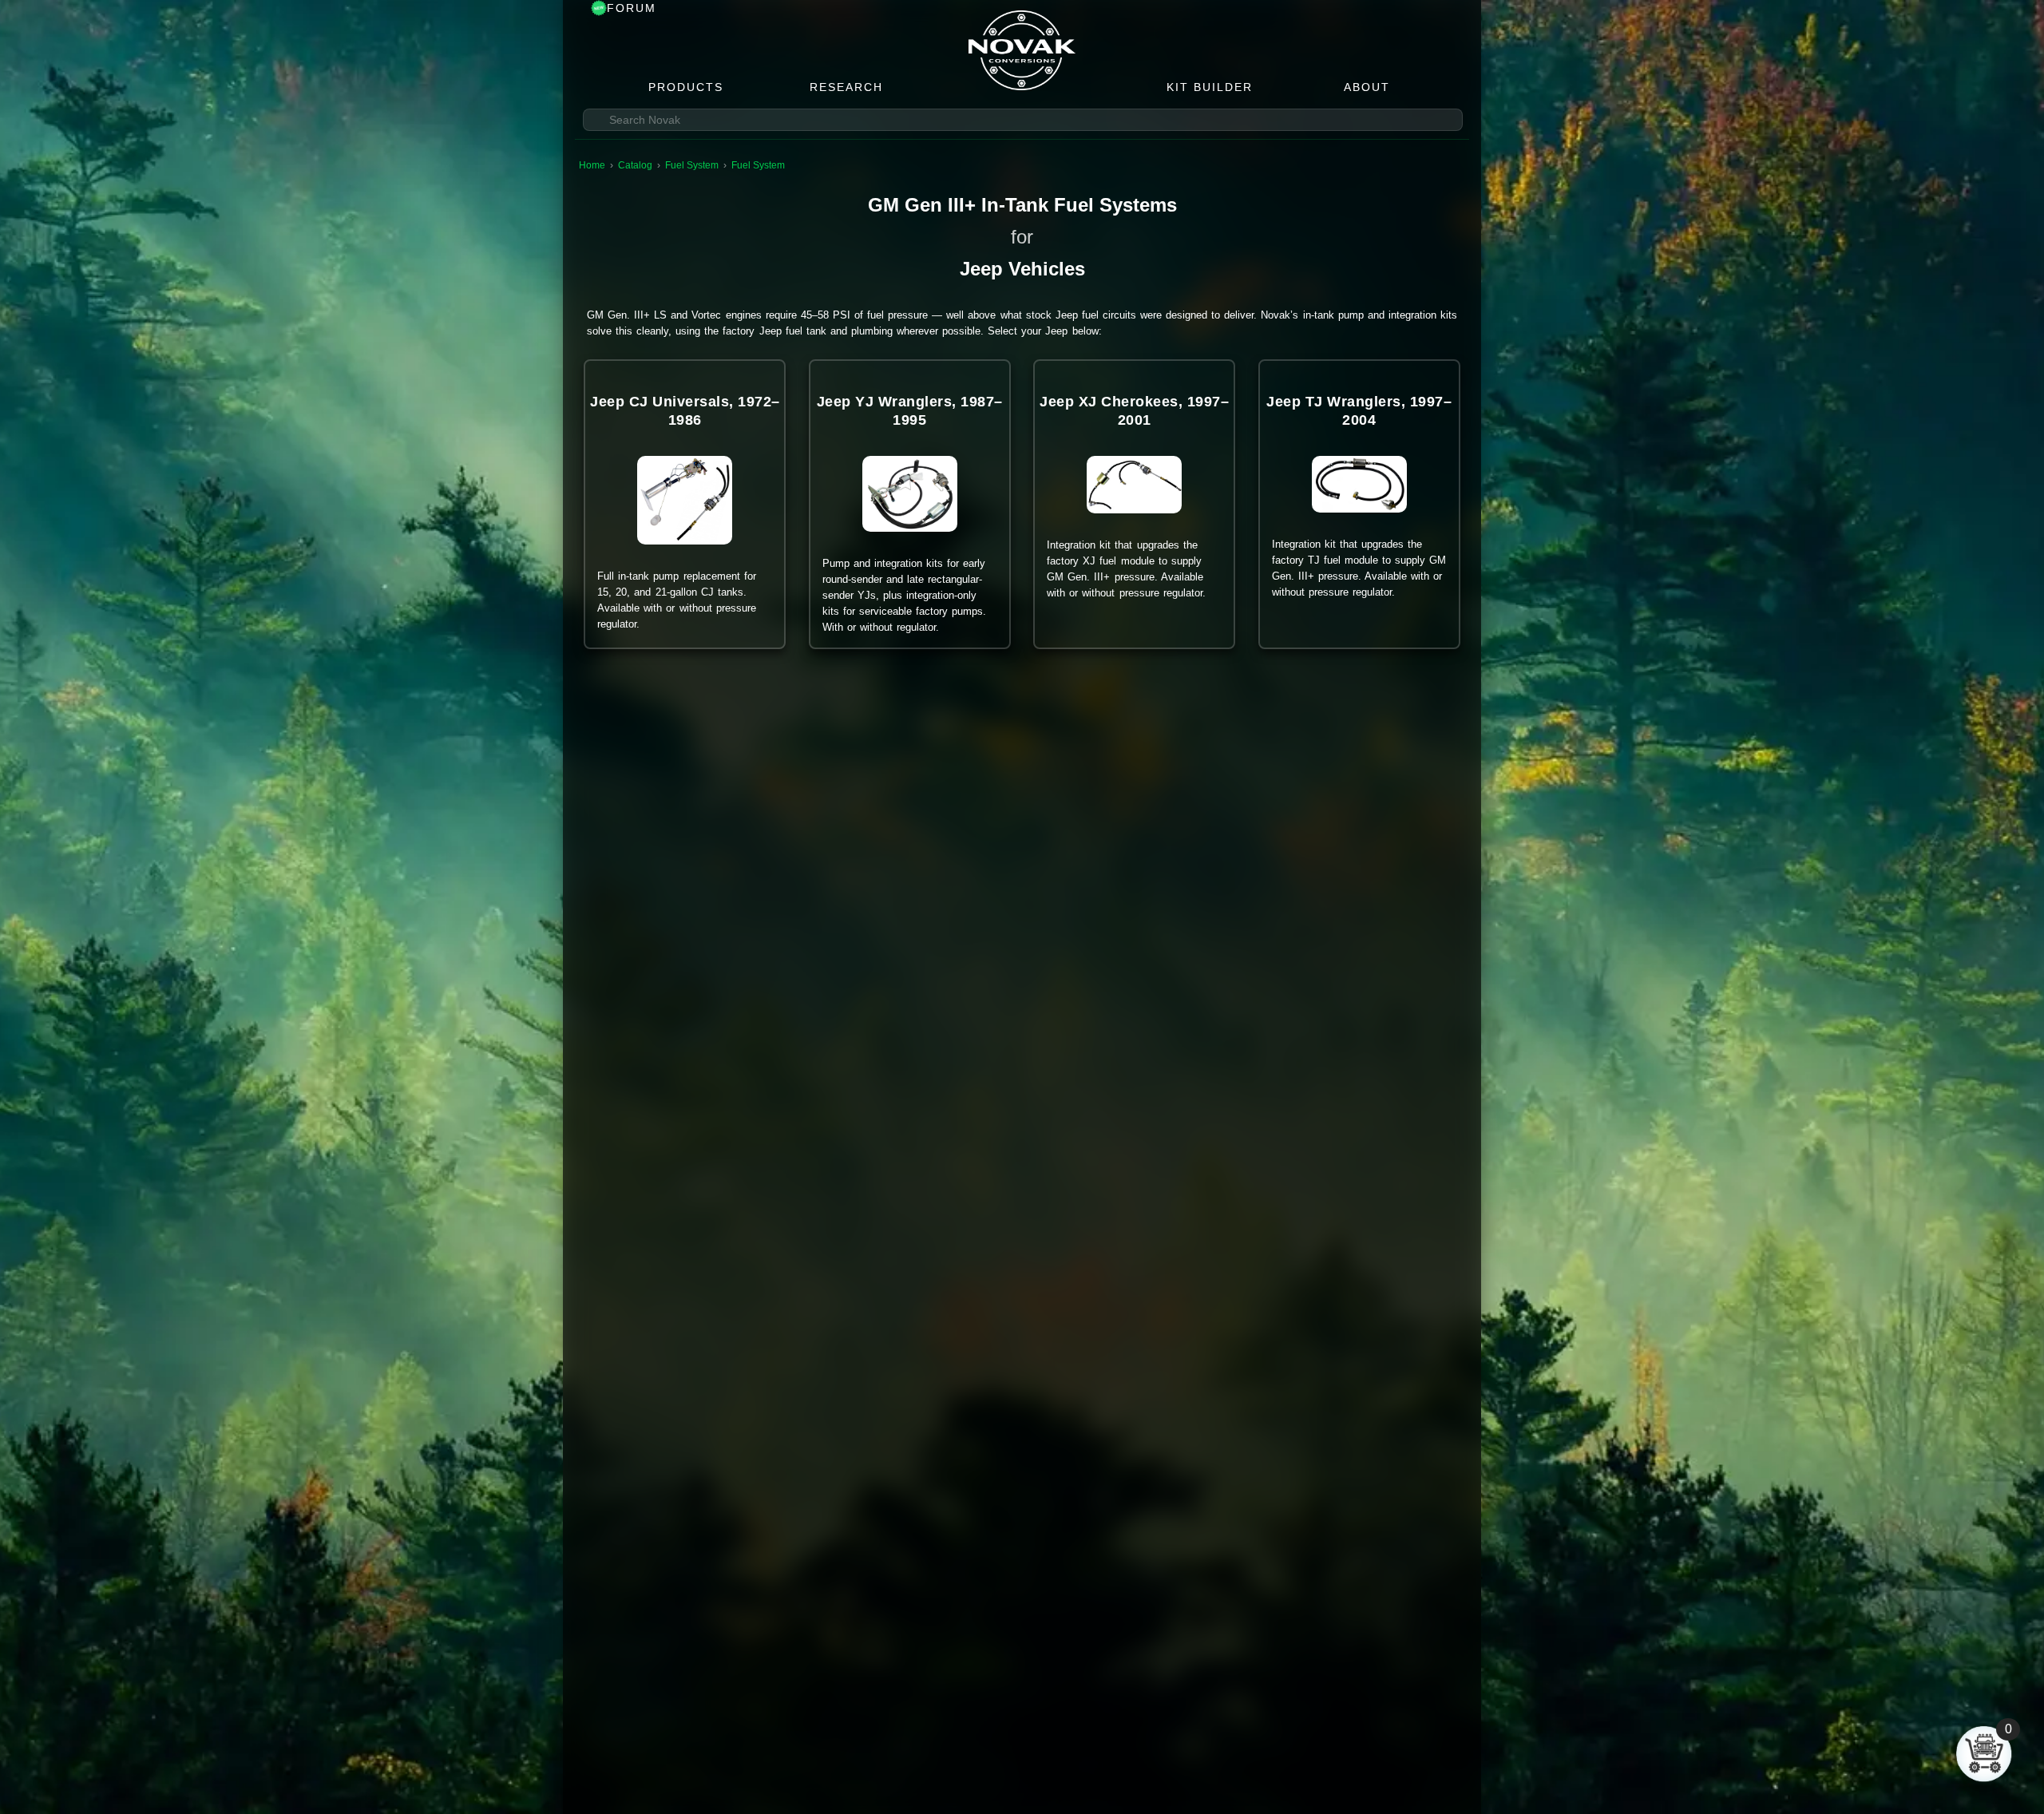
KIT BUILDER (1210, 87)
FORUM (632, 8)
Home (592, 165)
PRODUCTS (686, 87)
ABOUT (1367, 87)
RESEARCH (846, 87)
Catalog (635, 165)
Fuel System (692, 165)
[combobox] (1023, 120)
